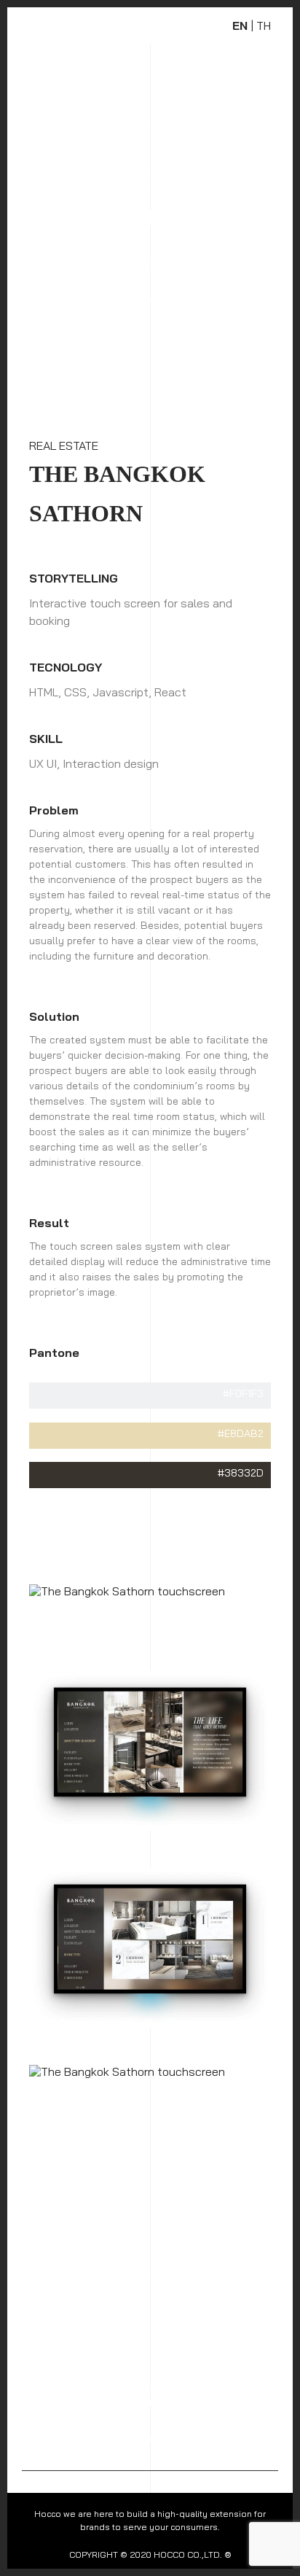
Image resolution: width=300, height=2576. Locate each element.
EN (240, 26)
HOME (37, 2274)
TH (264, 26)
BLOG (109, 2304)
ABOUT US (98, 2274)
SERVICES (167, 2274)
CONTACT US (232, 2304)
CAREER (162, 2304)
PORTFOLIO (49, 2304)
